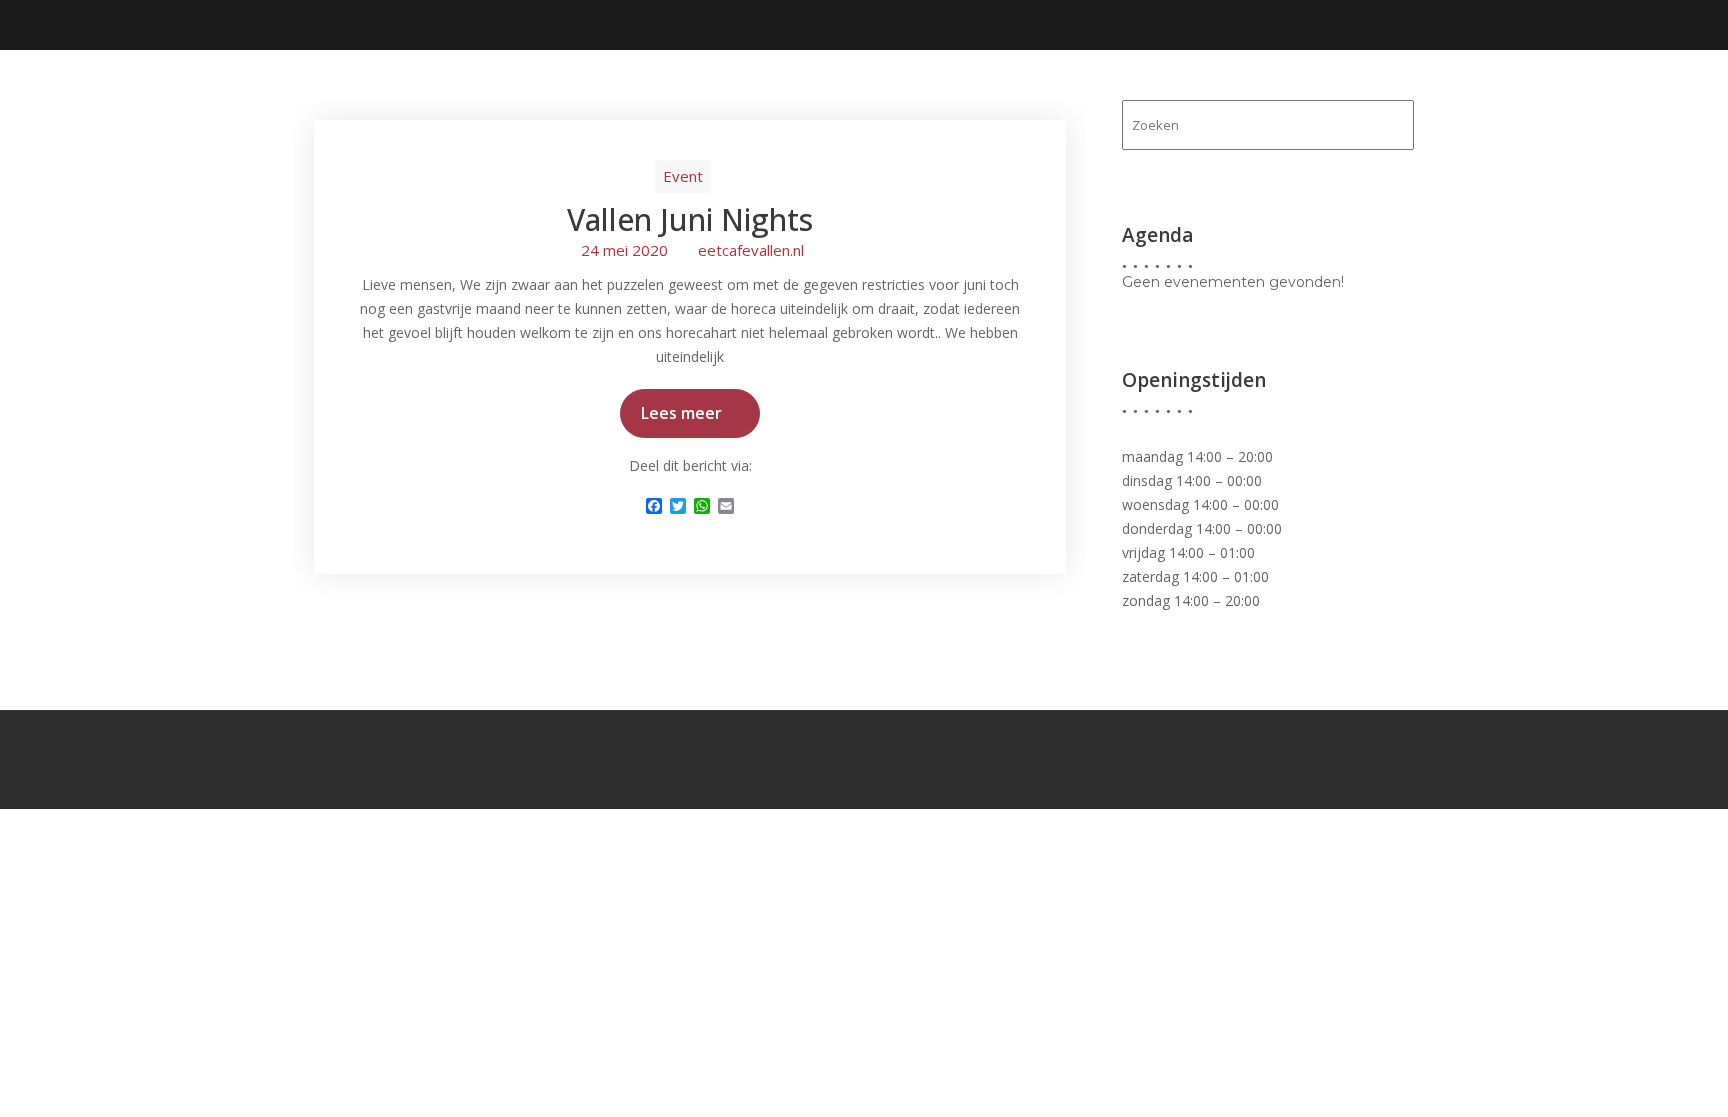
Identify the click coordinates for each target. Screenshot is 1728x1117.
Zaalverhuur (1075, 91)
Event (683, 176)
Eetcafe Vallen (373, 75)
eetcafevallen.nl (751, 250)
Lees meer (681, 413)
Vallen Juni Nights (690, 219)
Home (877, 91)
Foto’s (1277, 91)
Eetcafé (959, 91)
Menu (1200, 91)
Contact (1370, 91)
